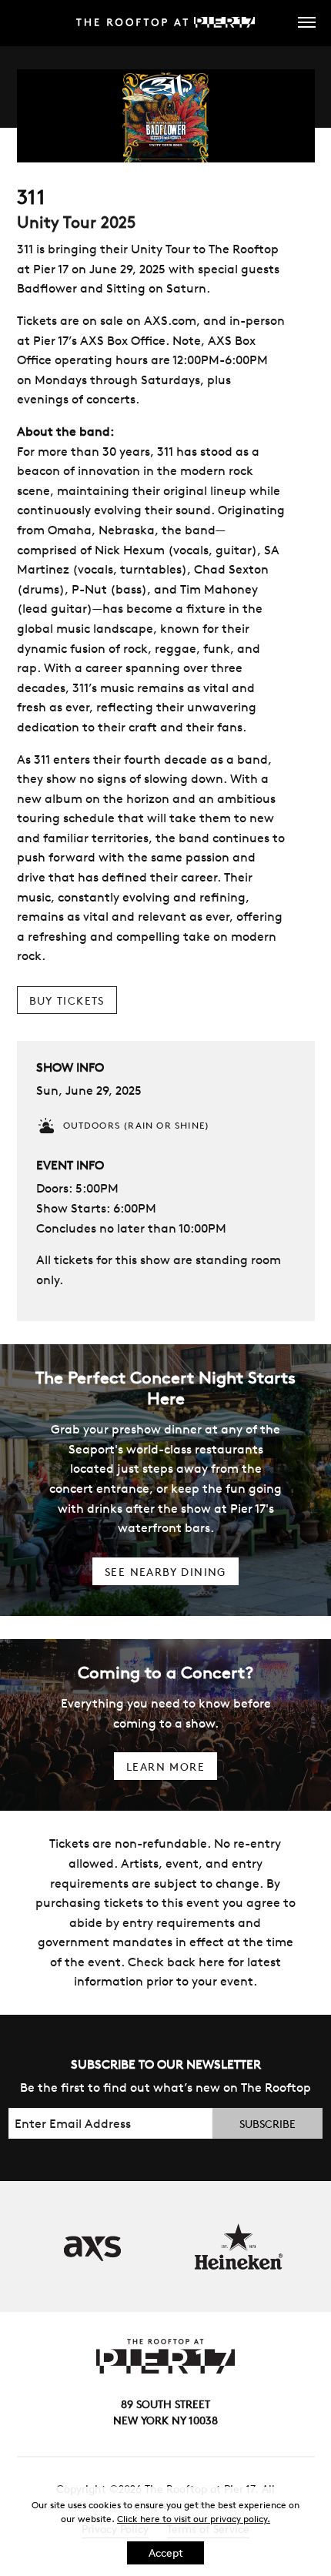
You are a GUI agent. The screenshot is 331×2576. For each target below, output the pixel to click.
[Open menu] (299, 22)
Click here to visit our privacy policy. (194, 2519)
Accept (166, 2553)
